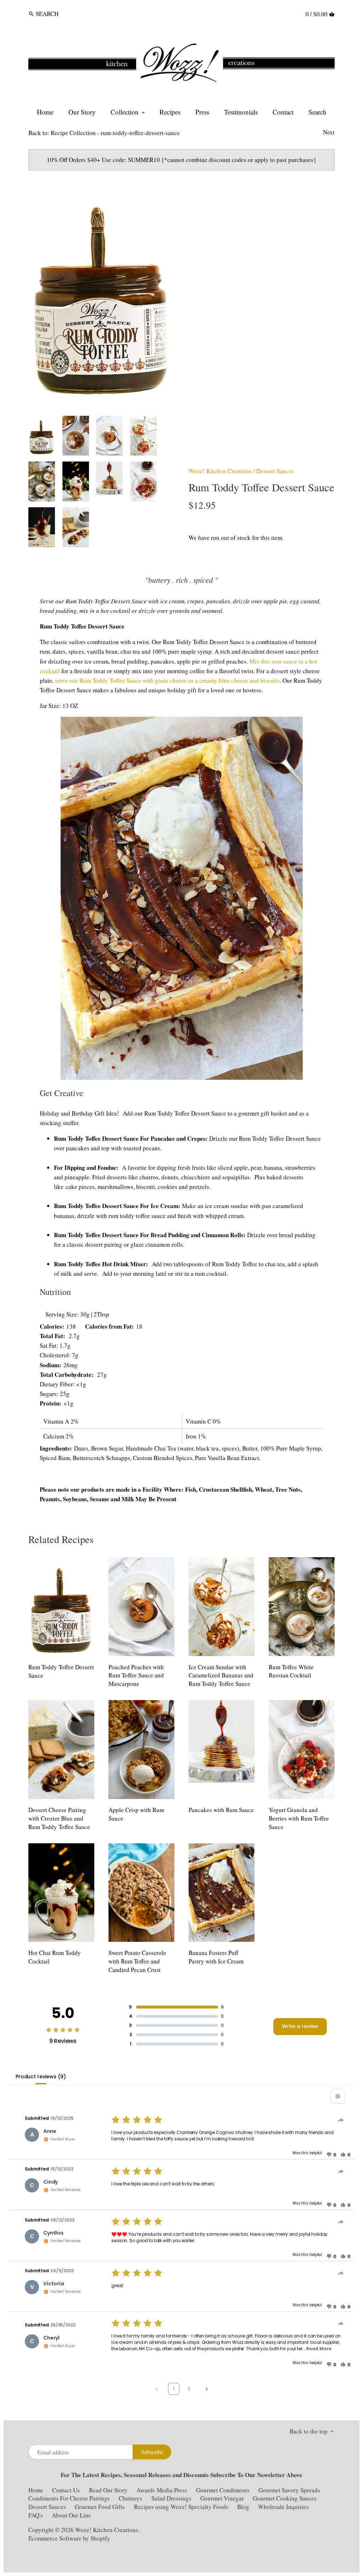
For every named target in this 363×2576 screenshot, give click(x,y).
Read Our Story (108, 2490)
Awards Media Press (162, 2490)
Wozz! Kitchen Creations (220, 471)
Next (329, 132)
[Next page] (207, 2389)
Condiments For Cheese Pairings (69, 2498)
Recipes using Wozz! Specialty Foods (181, 2507)
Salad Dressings (171, 2498)
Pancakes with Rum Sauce (221, 1810)
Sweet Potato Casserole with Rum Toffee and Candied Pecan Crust (137, 1961)
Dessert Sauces (275, 471)
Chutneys (130, 2498)
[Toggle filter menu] (338, 2096)
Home (36, 2490)
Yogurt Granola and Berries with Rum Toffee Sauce (299, 1818)
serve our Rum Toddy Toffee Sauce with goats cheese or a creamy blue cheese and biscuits (167, 680)
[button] (331, 2155)
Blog (243, 2507)
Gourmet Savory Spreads (289, 2490)
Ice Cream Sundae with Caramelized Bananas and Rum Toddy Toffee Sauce (221, 1675)
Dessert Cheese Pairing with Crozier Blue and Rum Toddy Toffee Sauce (59, 1818)
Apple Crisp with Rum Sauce (136, 1814)
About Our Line (71, 2515)
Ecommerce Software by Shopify (69, 2538)
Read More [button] (319, 2349)
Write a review (300, 2026)
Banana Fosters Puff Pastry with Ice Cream (216, 1957)
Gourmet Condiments (223, 2490)
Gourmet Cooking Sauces (285, 2498)
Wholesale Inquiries (283, 2507)
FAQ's (36, 2515)
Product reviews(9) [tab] (41, 2077)
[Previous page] (157, 2389)
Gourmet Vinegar (222, 2498)
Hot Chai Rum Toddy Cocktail (55, 1957)
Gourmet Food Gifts (100, 2507)
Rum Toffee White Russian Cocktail (291, 1671)
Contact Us (67, 2490)
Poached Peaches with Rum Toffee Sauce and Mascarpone (136, 1675)
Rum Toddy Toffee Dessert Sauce (61, 1671)
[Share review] (341, 2120)
